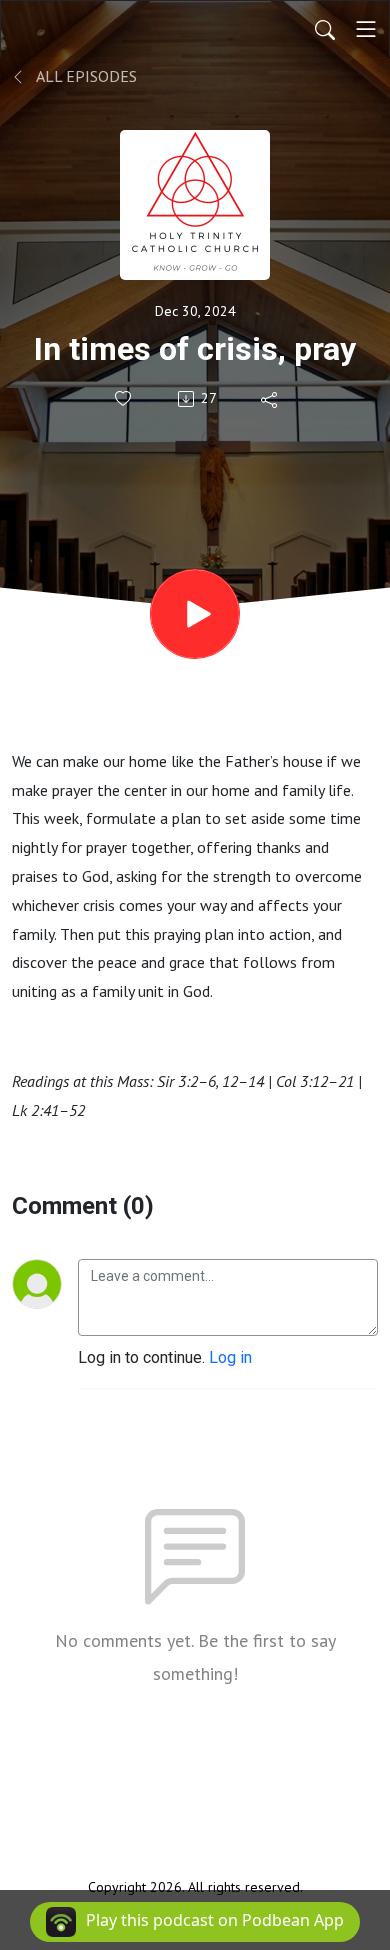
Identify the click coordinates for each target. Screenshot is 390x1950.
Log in (230, 1357)
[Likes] (124, 398)
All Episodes (85, 76)
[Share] (270, 399)
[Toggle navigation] (366, 29)
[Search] (325, 29)
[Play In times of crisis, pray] (195, 614)
